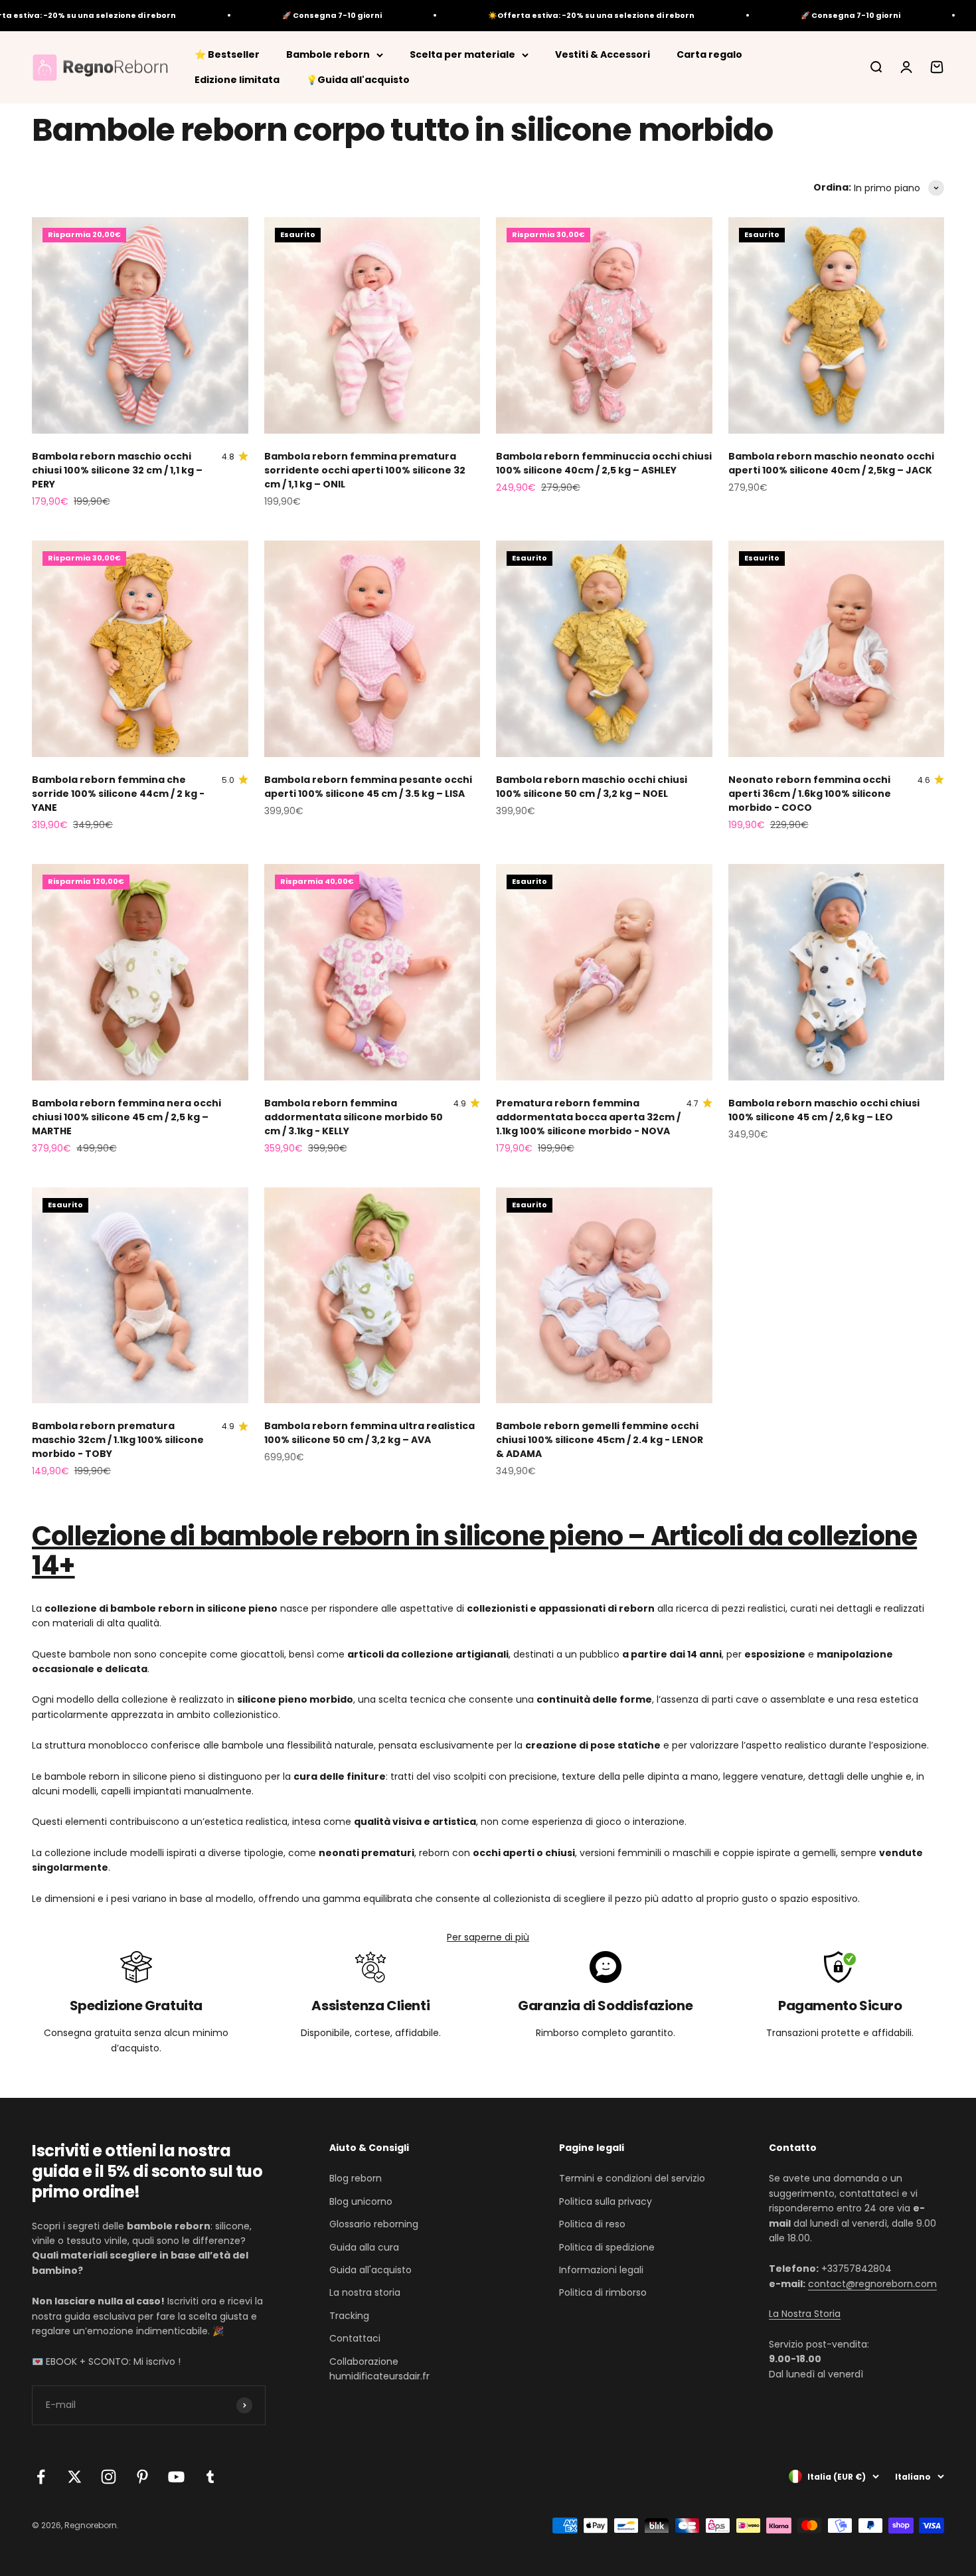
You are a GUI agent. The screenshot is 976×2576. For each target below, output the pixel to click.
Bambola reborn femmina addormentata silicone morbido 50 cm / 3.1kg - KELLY (354, 1117)
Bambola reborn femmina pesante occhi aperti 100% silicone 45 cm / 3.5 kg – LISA (368, 787)
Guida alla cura (364, 2247)
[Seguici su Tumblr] (210, 2477)
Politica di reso (592, 2224)
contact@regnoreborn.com (872, 2284)
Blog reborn (356, 2178)
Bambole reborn (328, 54)
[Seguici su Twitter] (75, 2477)
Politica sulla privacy (606, 2201)
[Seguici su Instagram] (109, 2477)
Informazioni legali (601, 2270)
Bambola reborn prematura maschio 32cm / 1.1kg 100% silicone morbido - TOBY (118, 1440)
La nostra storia (365, 2292)
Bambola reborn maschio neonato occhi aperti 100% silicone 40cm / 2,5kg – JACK (831, 463)
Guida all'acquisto (370, 2270)
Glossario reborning (374, 2224)
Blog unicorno (361, 2201)
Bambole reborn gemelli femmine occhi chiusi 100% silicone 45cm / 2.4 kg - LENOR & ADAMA (600, 1440)
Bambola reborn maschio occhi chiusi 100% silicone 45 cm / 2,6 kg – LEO (824, 1110)
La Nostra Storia (805, 2314)
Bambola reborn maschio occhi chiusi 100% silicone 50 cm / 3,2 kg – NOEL (592, 787)
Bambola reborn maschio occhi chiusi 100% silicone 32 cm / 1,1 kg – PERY (117, 470)
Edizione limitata (237, 80)
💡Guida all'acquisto (358, 80)
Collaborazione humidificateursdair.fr (379, 2369)
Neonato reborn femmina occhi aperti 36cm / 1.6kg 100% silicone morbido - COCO (810, 794)
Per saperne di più (488, 1937)
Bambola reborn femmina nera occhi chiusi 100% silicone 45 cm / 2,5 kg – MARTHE (126, 1117)
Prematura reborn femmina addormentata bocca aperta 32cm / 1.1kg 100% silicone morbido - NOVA (588, 1117)
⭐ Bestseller (227, 54)
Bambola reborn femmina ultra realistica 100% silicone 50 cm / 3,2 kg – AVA (369, 1433)
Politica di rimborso (603, 2292)
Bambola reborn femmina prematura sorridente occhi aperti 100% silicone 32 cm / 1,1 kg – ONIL (365, 470)
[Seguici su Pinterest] (142, 2477)
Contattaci (355, 2338)
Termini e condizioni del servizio (632, 2178)
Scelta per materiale (462, 54)
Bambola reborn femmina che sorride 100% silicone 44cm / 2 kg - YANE (118, 794)
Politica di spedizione (607, 2247)
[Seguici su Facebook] (41, 2477)
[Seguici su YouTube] (176, 2477)
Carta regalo (709, 54)
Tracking (349, 2316)
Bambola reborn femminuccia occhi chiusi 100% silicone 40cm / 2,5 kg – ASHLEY (604, 463)
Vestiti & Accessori (603, 54)
